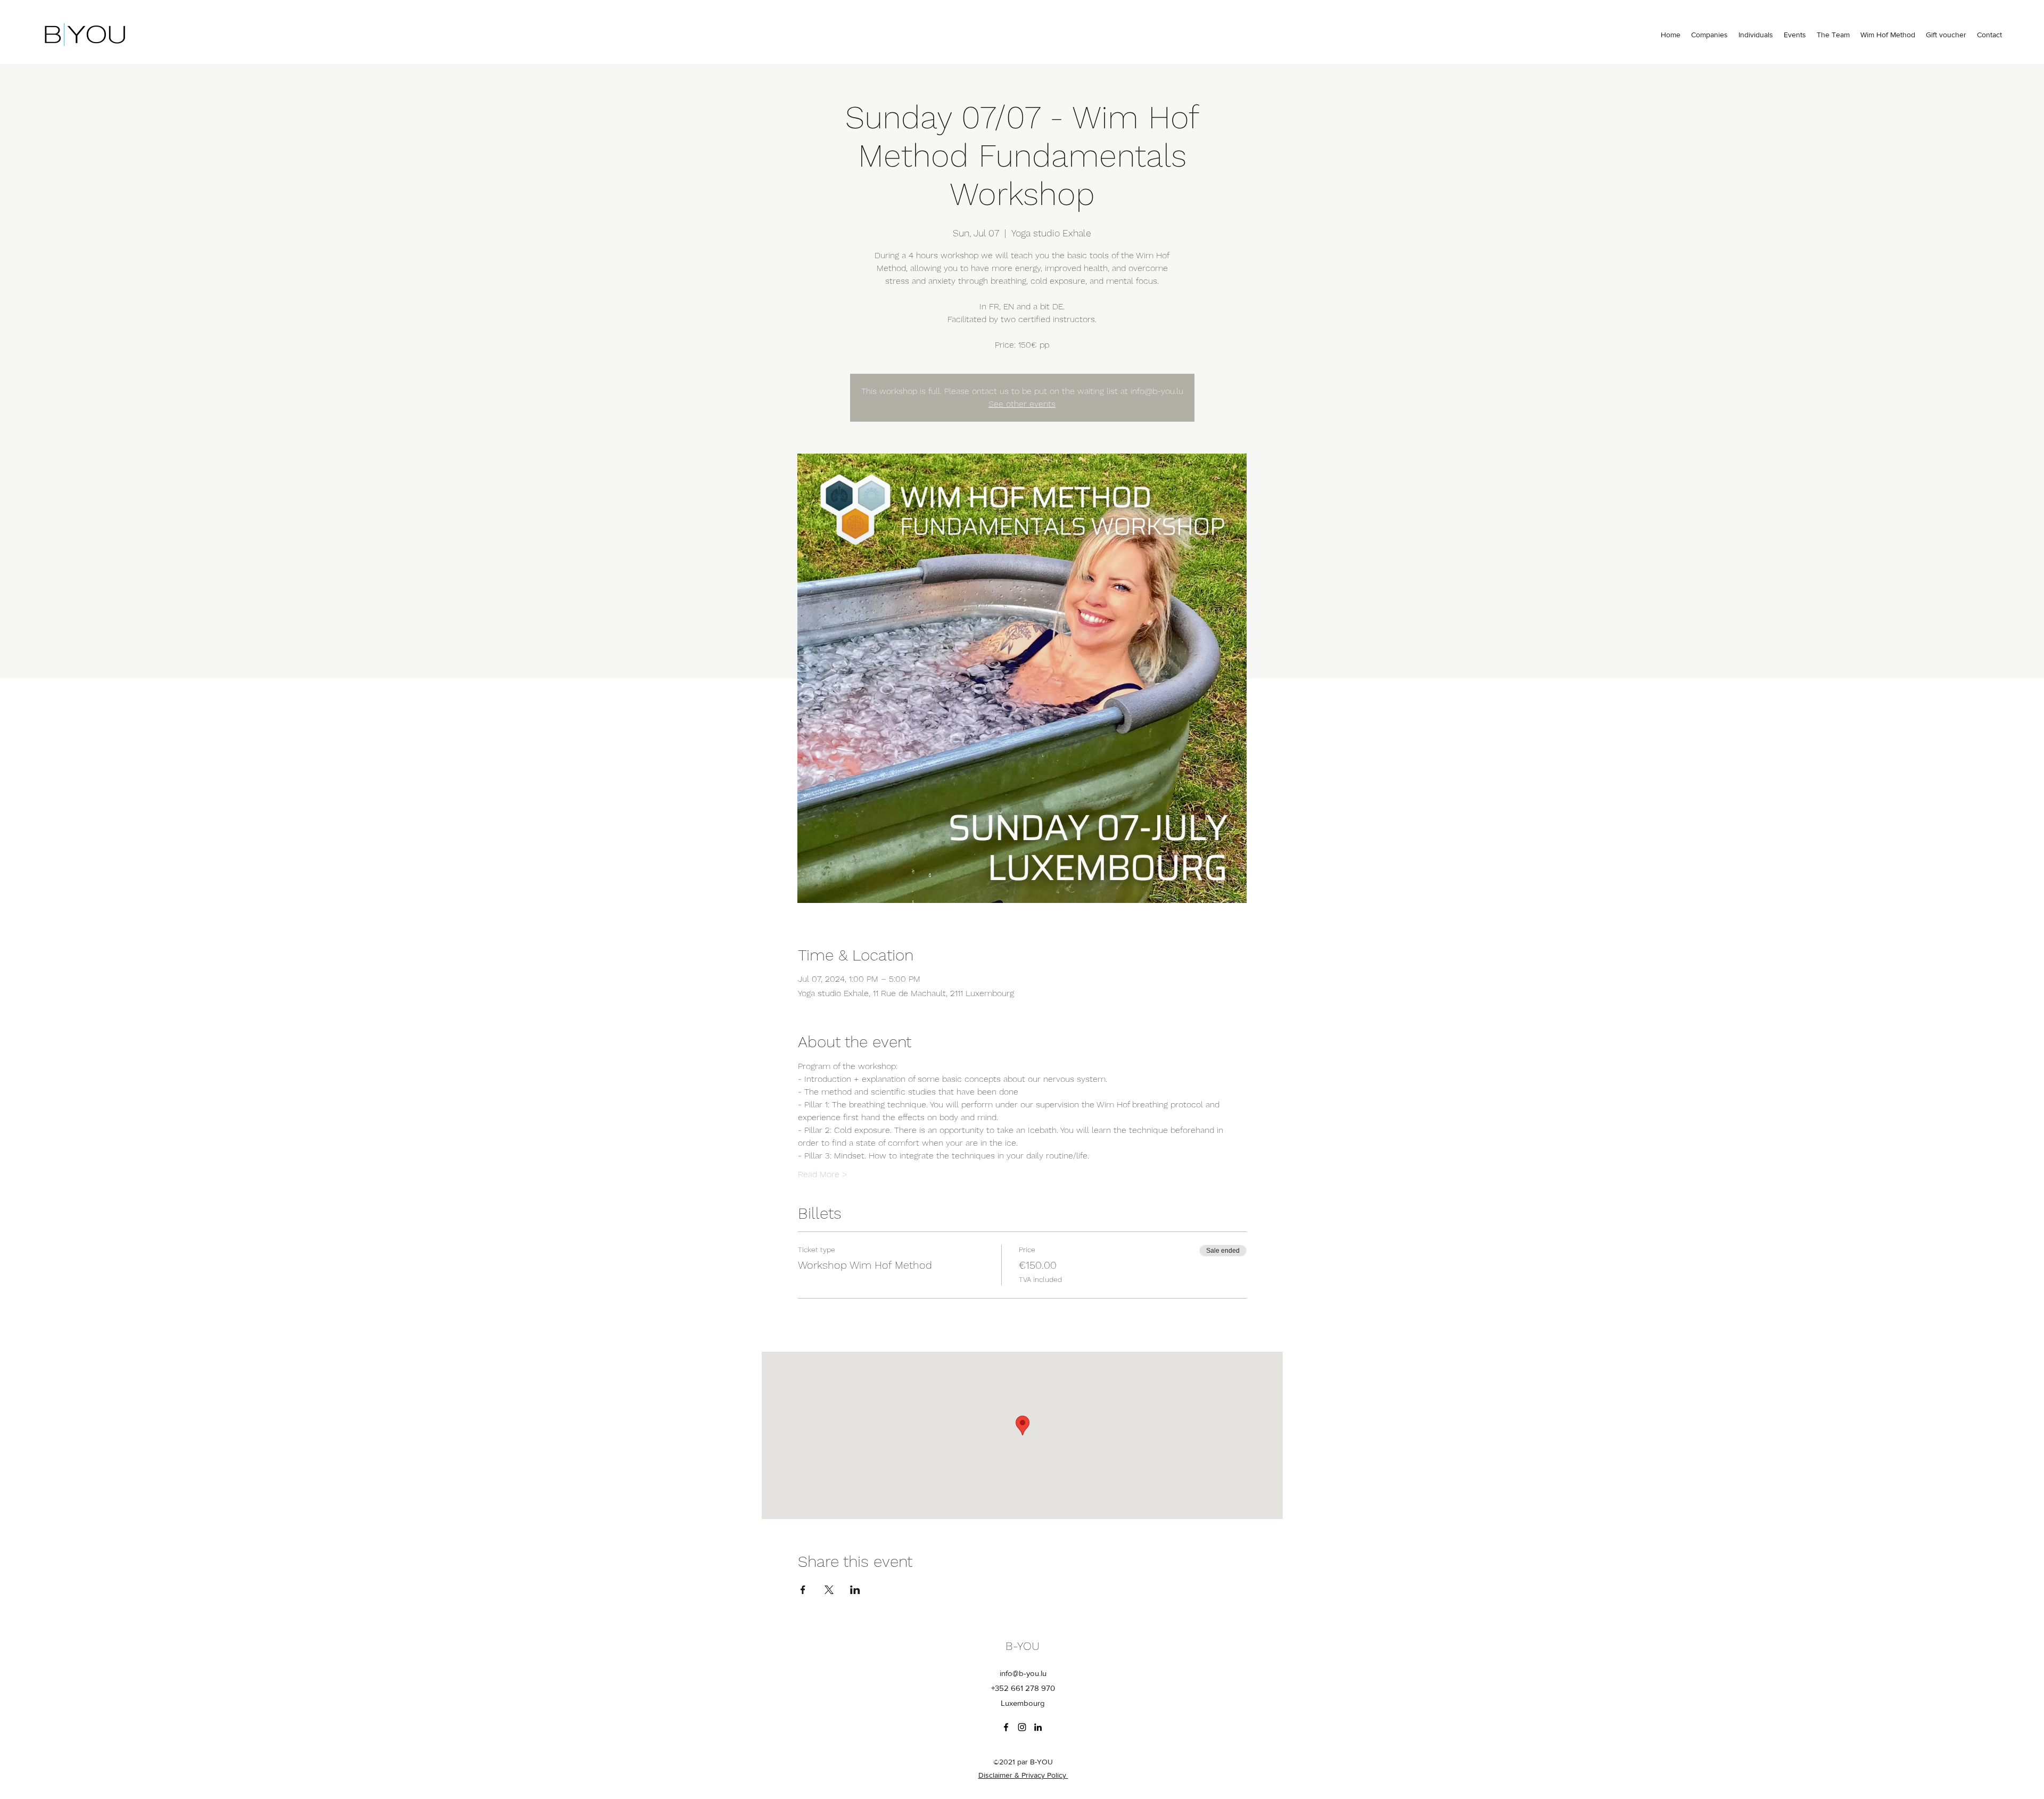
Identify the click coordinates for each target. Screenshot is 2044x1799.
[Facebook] (1006, 1727)
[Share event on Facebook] (803, 1590)
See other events (1022, 404)
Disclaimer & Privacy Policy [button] (1023, 1775)
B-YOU (1023, 1646)
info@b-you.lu (1023, 1673)
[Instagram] (1022, 1727)
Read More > (823, 1174)
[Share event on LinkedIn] (855, 1590)
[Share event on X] (829, 1590)
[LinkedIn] (1038, 1727)
